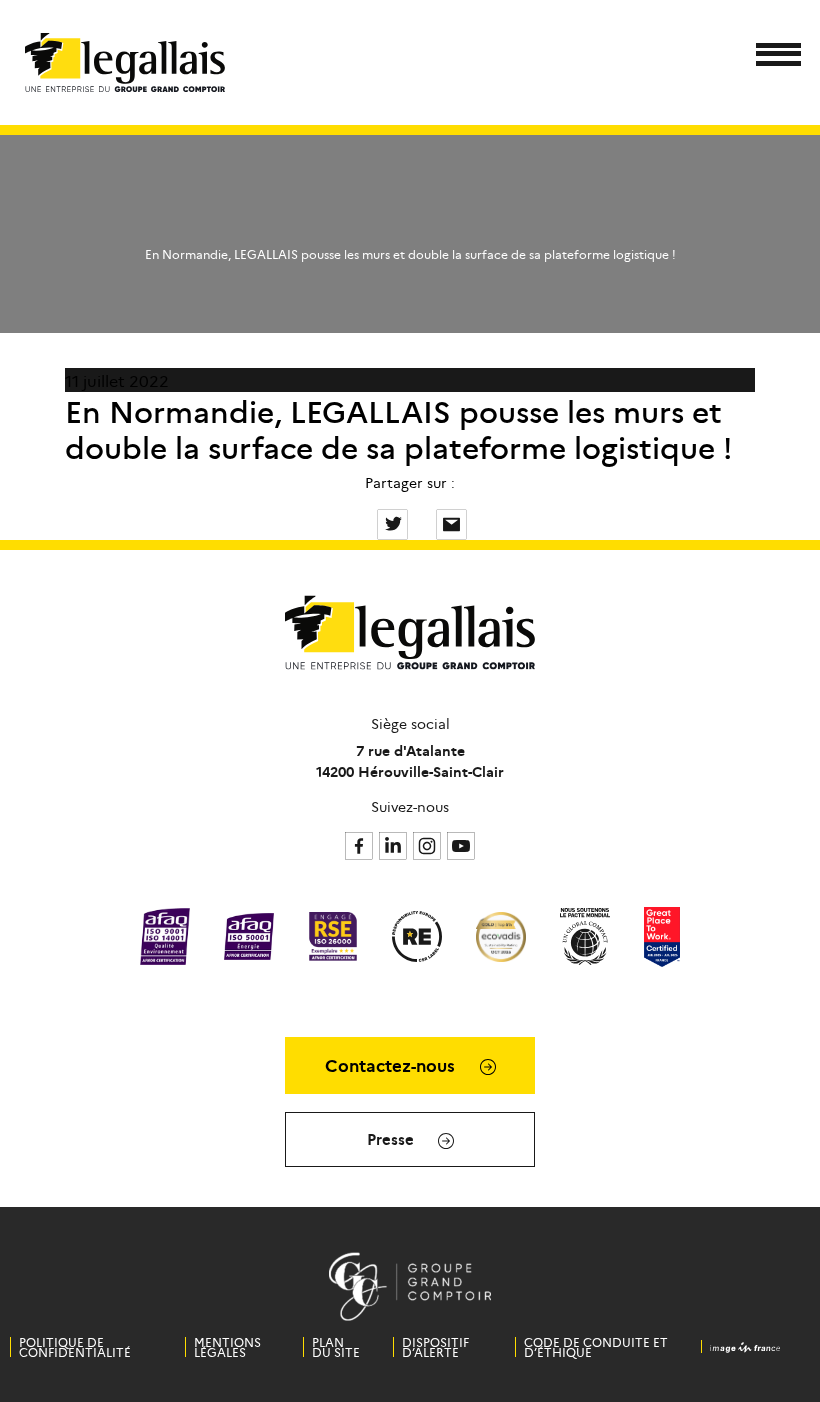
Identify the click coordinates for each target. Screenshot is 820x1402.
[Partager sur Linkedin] (424, 522)
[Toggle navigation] (772, 57)
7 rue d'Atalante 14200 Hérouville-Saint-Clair (410, 760)
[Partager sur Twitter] (394, 522)
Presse (392, 1138)
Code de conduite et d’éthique (596, 1347)
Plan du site (336, 1347)
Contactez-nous (392, 1065)
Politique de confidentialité (75, 1347)
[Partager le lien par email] (451, 522)
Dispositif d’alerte (435, 1347)
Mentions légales (227, 1347)
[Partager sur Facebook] (365, 522)
